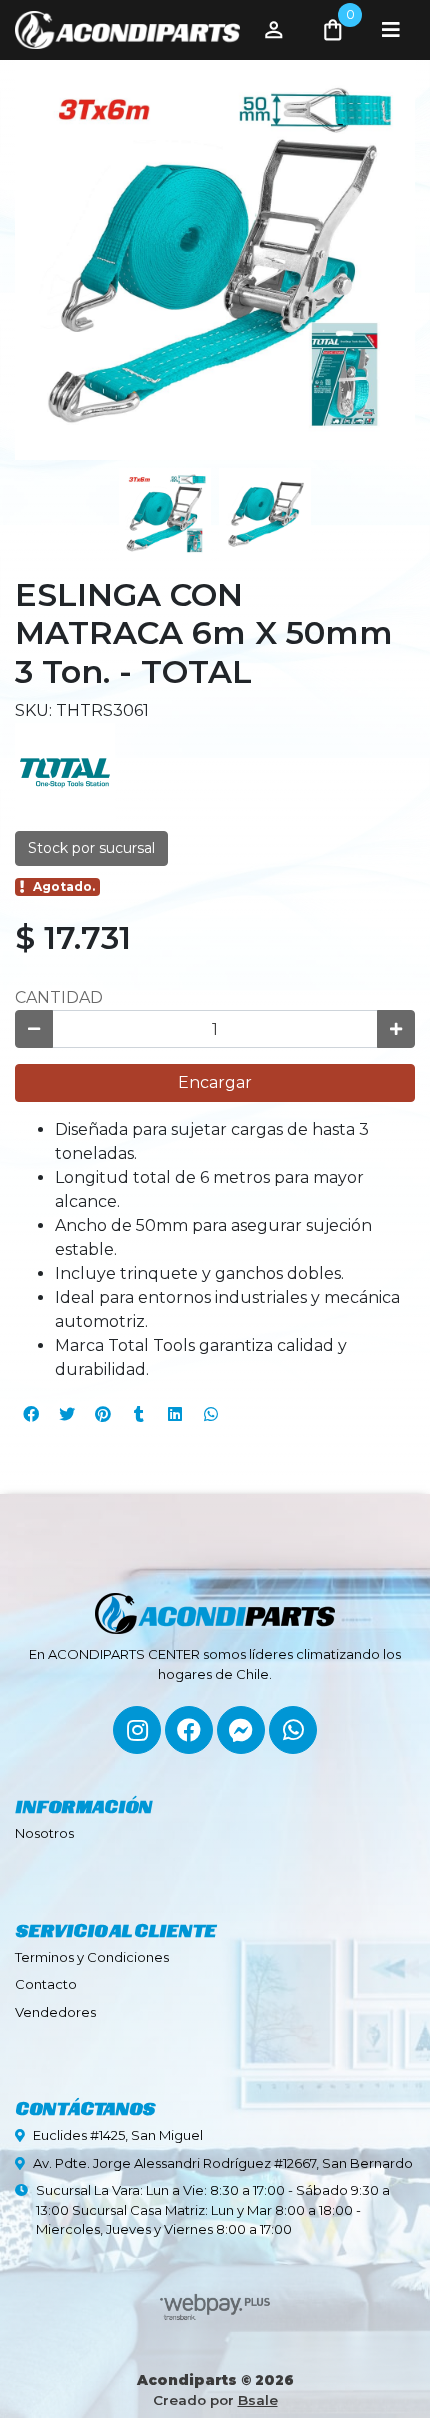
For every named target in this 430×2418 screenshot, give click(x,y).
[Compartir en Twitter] (67, 1414)
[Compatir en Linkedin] (175, 1414)
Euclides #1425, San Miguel (118, 2135)
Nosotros (44, 1833)
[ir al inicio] (215, 1604)
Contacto (46, 1984)
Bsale (258, 2400)
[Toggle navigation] (391, 30)
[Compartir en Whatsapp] (211, 1414)
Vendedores (55, 2012)
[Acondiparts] (127, 30)
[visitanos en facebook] (189, 1730)
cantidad (59, 997)
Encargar (215, 1082)
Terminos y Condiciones (92, 1957)
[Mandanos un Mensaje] (241, 1730)
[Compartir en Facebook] (31, 1414)
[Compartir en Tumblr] (139, 1414)
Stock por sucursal (91, 848)
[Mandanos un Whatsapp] (293, 1730)
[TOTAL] (65, 771)
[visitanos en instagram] (137, 1730)
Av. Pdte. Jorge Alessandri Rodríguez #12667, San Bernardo (223, 2163)
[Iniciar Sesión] (274, 30)
